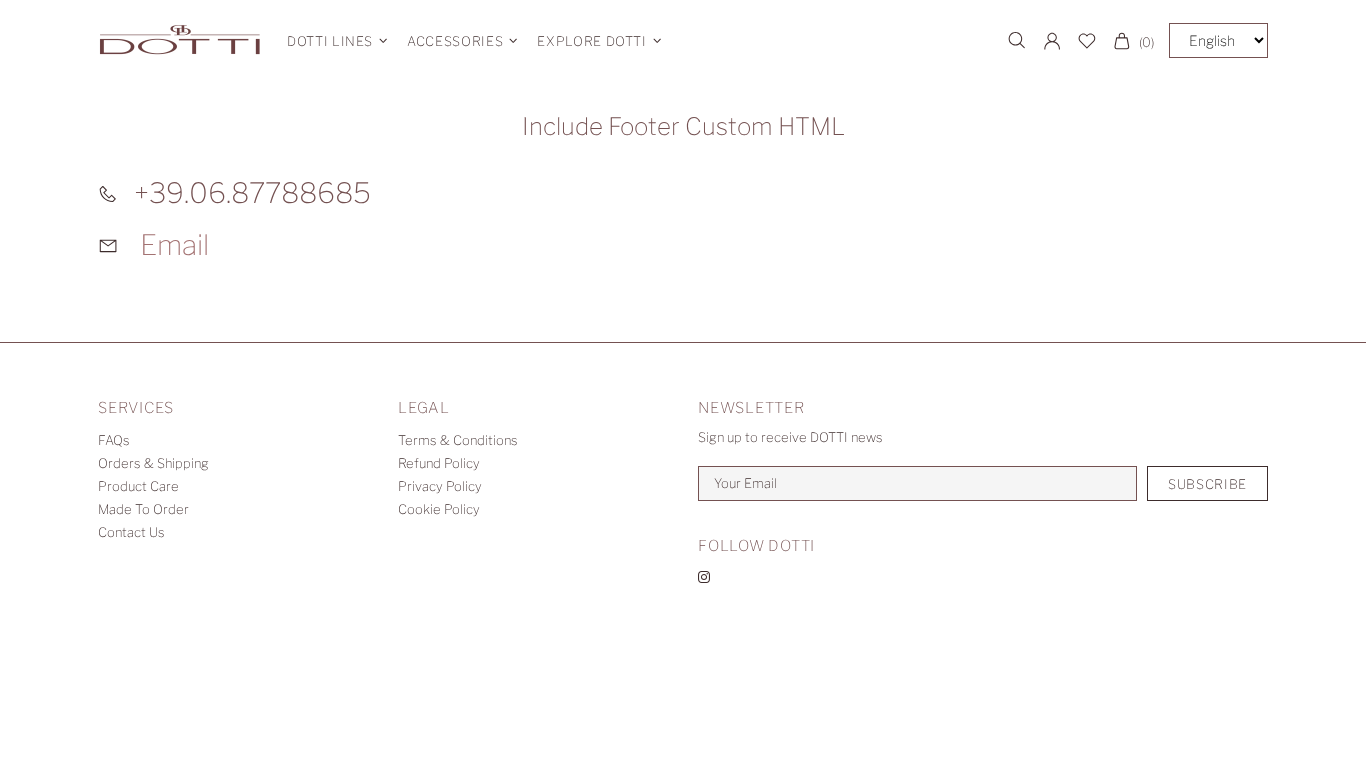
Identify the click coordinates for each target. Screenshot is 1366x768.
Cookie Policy (439, 509)
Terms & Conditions (458, 440)
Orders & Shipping (153, 463)
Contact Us (131, 532)
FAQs (114, 440)
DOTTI (180, 40)
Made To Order (143, 509)
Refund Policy (439, 463)
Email (174, 245)
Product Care (138, 486)
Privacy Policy (440, 486)
